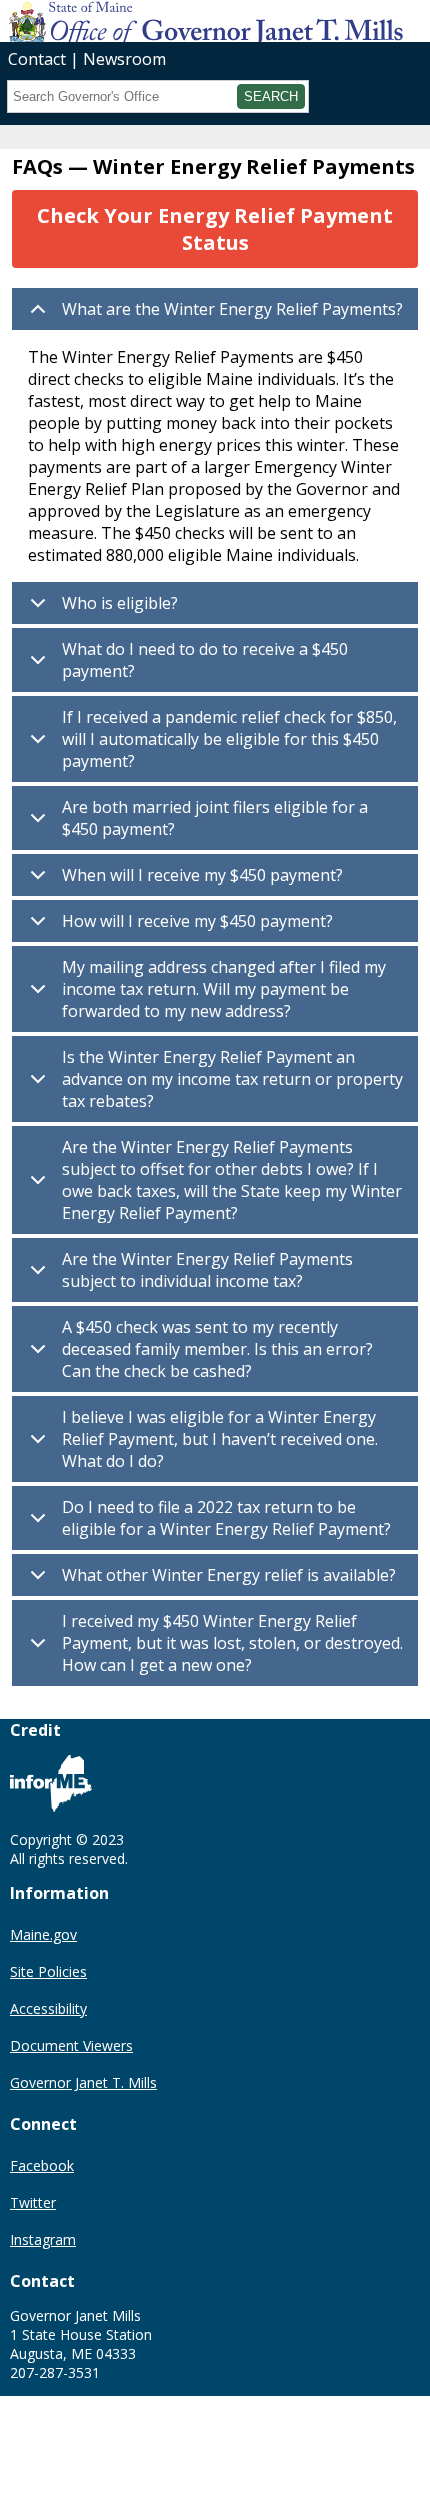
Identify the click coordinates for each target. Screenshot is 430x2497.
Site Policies (48, 1971)
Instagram (43, 2239)
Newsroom (124, 59)
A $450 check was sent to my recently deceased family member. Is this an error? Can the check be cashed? (217, 1349)
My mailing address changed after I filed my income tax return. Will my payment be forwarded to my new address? (224, 989)
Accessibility (48, 2008)
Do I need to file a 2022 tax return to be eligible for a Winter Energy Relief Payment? (226, 1518)
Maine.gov (43, 1934)
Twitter (33, 2202)
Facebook (42, 2165)
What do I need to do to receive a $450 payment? (205, 660)
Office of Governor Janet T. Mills (158, 20)
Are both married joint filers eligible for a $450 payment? (215, 818)
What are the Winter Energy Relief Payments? (232, 309)
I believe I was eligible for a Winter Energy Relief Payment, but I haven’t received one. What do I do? (220, 1439)
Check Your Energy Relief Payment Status (215, 229)
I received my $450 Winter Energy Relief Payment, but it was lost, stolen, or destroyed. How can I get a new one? (232, 1643)
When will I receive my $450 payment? (202, 875)
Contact (37, 59)
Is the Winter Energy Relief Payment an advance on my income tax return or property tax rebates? (232, 1079)
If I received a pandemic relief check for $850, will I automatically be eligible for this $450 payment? (229, 739)
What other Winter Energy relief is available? (229, 1575)
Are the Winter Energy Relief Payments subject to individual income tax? (207, 1270)
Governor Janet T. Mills (83, 2082)
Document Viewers (71, 2045)
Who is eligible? (120, 603)
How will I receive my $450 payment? (197, 921)
